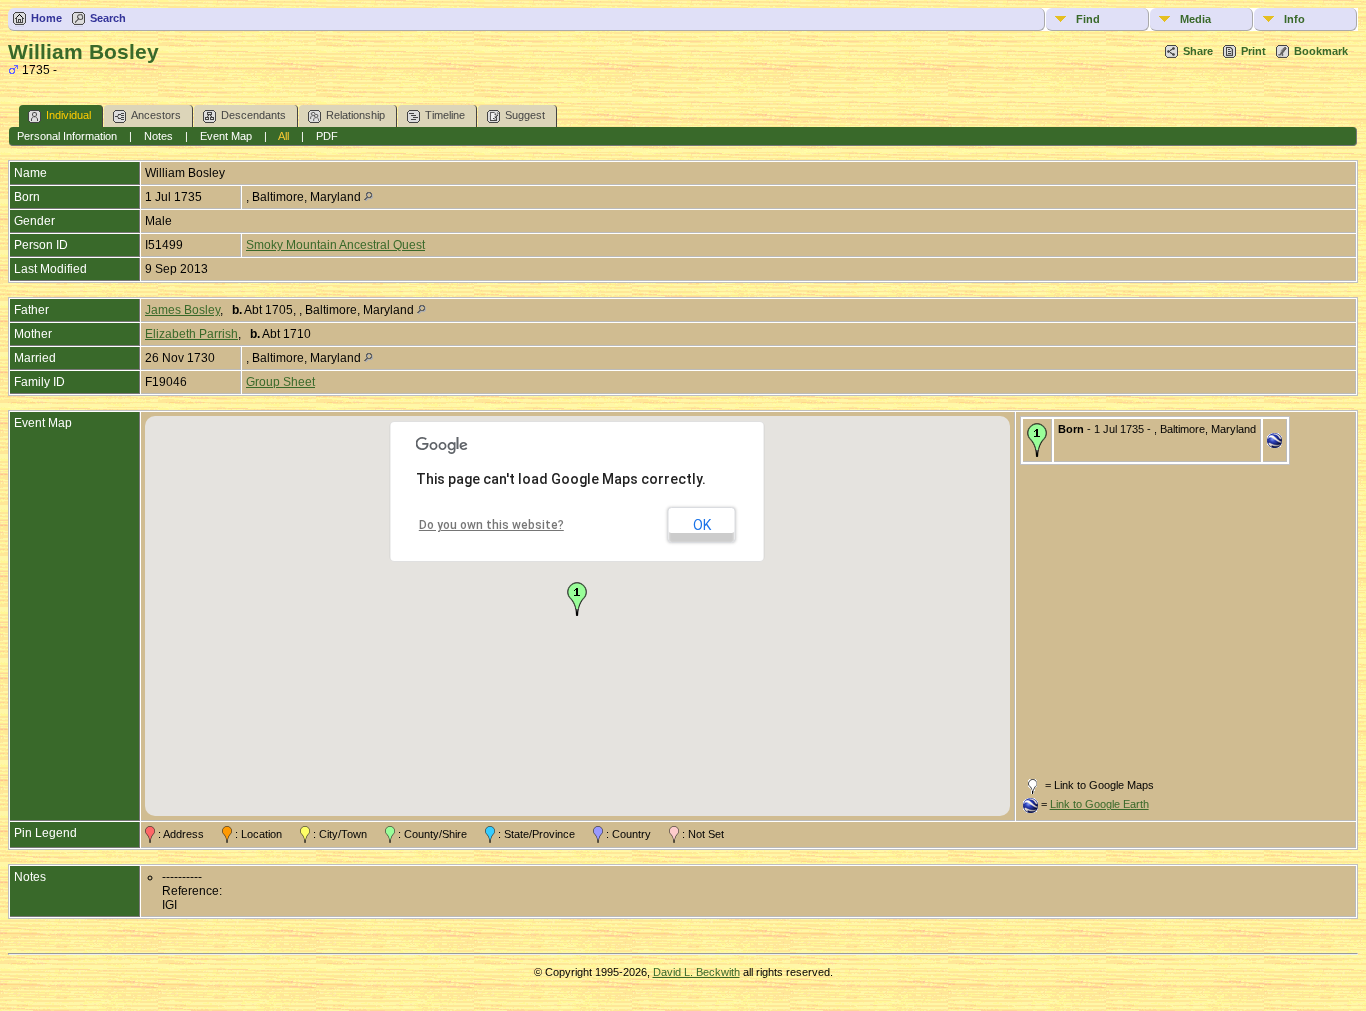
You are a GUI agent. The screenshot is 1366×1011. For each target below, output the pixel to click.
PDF (327, 136)
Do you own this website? (491, 525)
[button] (577, 599)
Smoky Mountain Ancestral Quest (335, 245)
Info (1294, 19)
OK (702, 525)
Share (1198, 51)
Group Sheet (280, 382)
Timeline (445, 115)
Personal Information (67, 136)
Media (1195, 19)
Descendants (253, 115)
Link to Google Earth (1099, 804)
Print (1253, 51)
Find (1088, 19)
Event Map (226, 136)
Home (46, 18)
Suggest (525, 115)
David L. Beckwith (696, 972)
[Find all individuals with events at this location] (368, 197)
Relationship (355, 115)
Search (108, 18)
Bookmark (1321, 51)
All (283, 136)
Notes (158, 136)
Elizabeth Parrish (191, 334)
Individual (68, 115)
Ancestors (156, 115)
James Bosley (182, 310)
